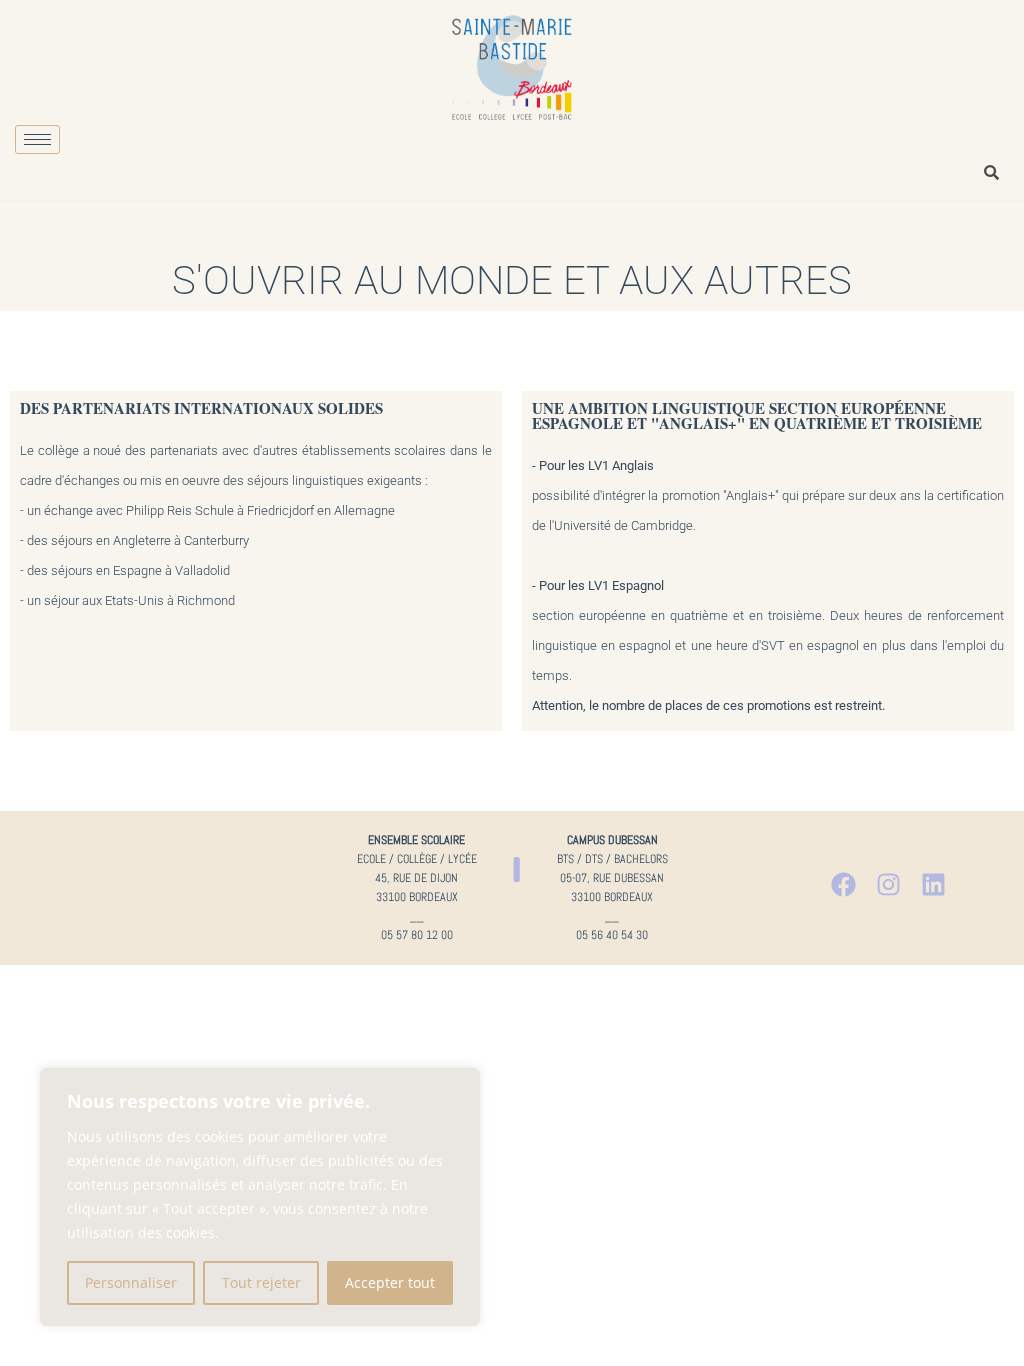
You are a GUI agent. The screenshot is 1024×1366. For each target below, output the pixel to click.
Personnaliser (131, 1282)
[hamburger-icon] (37, 139)
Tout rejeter (261, 1282)
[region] (260, 1197)
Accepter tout (390, 1282)
